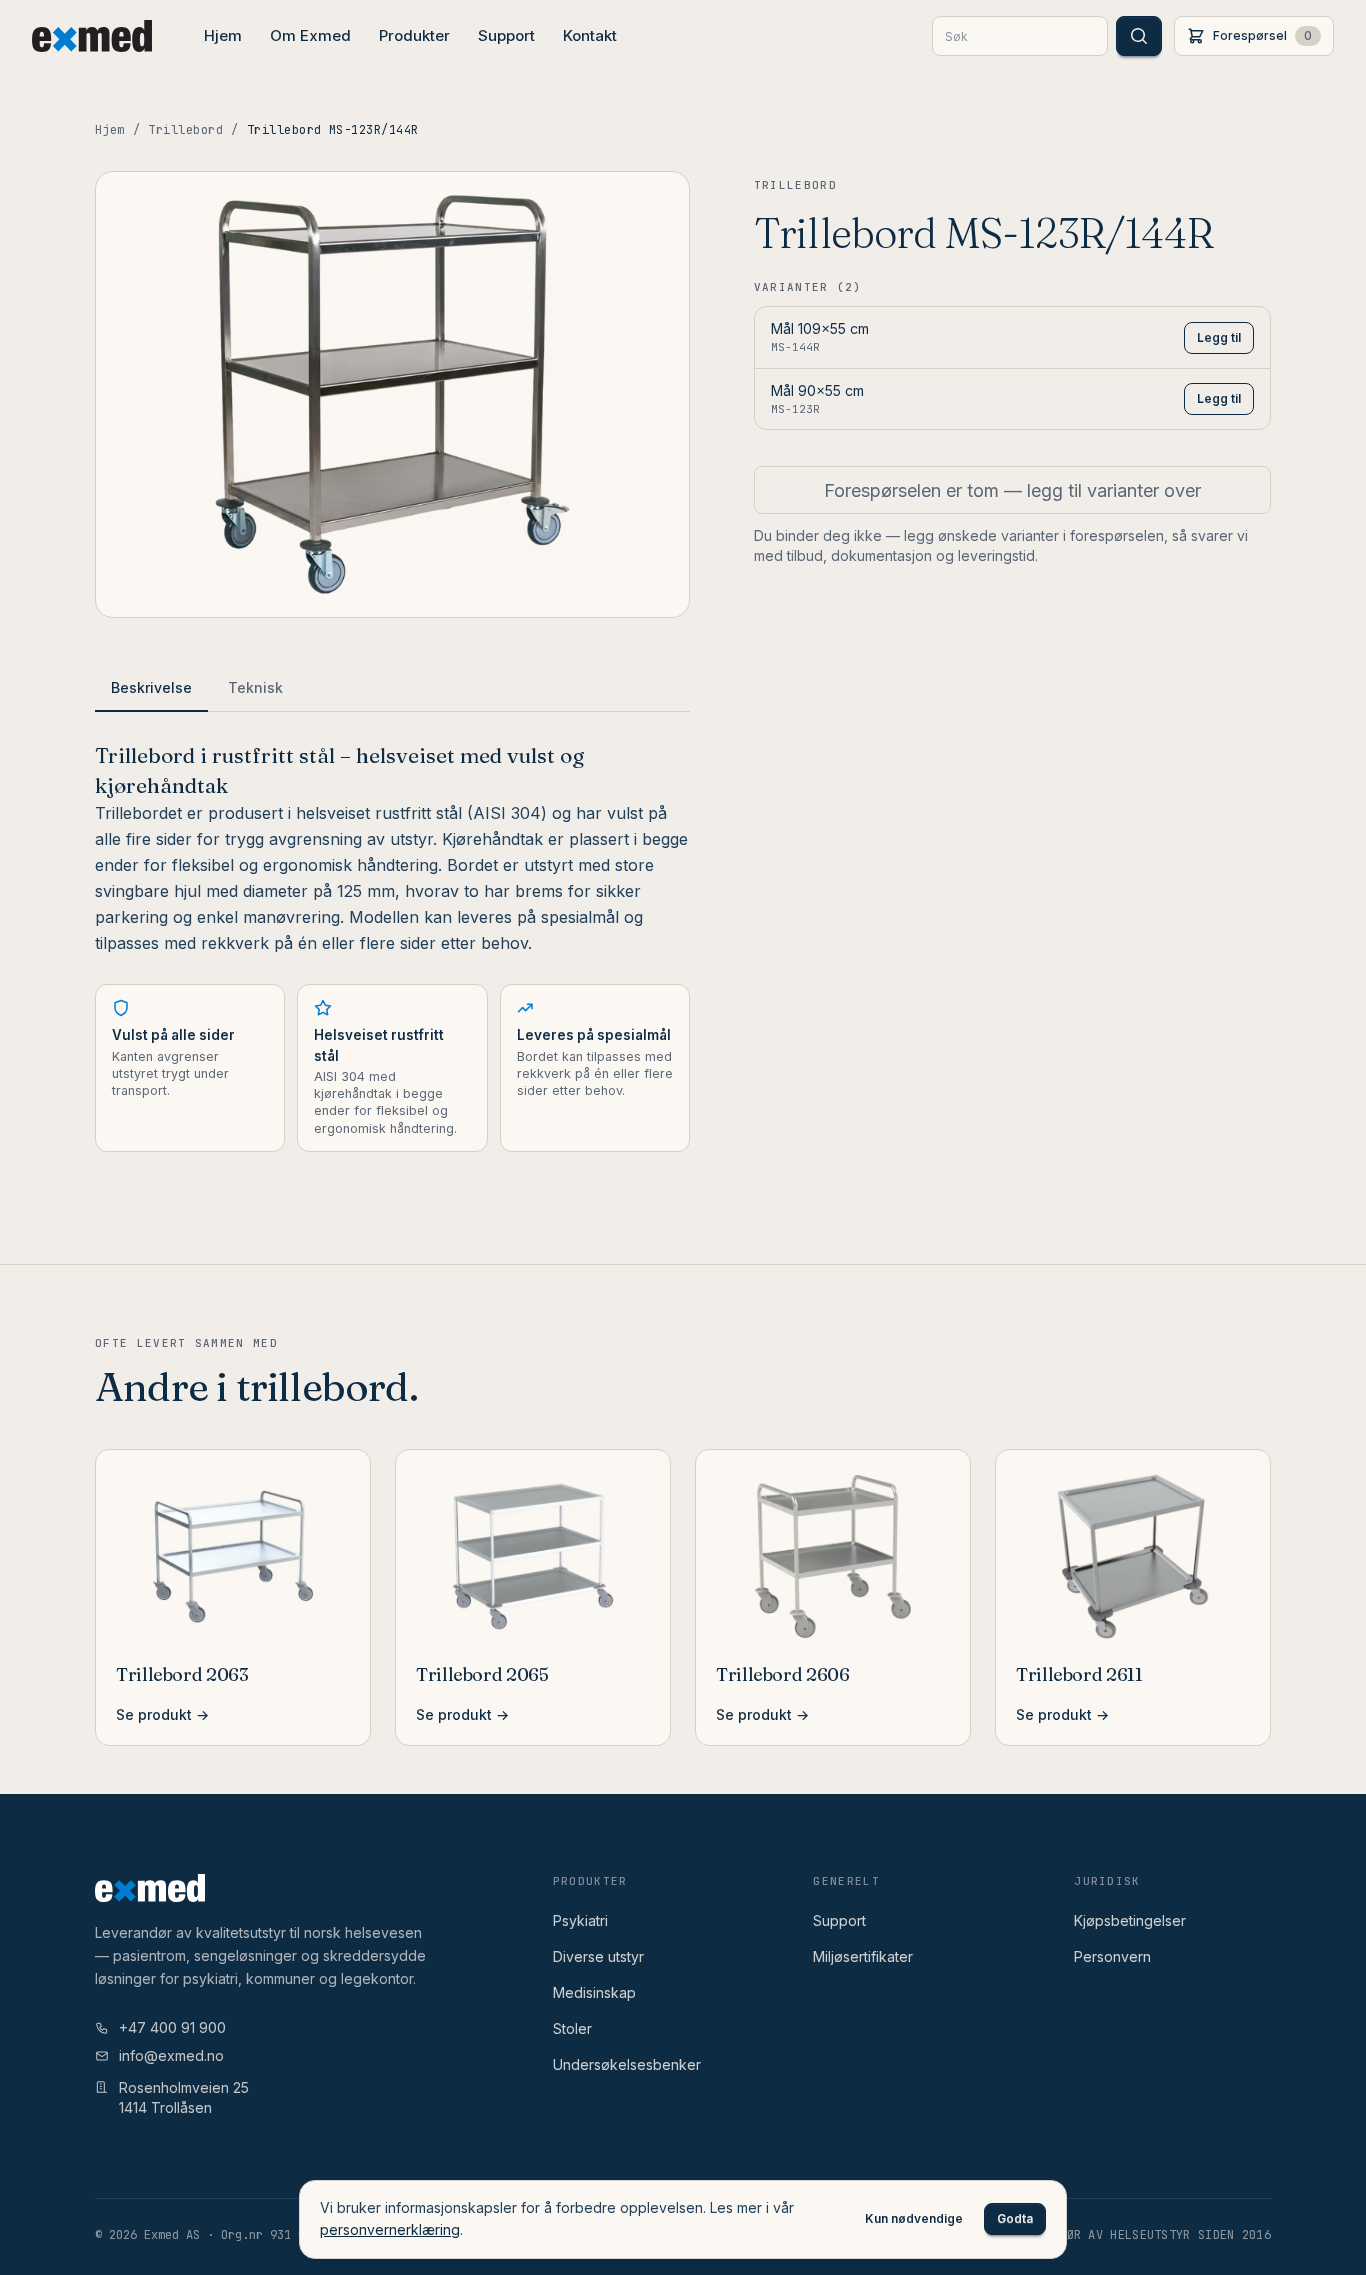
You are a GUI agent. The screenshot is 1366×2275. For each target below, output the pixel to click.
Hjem (223, 35)
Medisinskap (594, 1992)
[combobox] (1020, 36)
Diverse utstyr (598, 1956)
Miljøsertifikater (863, 1956)
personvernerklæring (390, 2229)
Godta (1015, 2218)
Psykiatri (580, 1920)
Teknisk (255, 687)
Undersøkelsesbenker (627, 2064)
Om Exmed (310, 35)
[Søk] (1139, 36)
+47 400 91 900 (172, 2027)
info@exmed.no (171, 2055)
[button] (1254, 36)
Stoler (572, 2028)
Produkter (414, 35)
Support (506, 35)
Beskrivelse (151, 687)
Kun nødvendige (914, 2218)
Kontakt (590, 35)
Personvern (1112, 1956)
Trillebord (185, 130)
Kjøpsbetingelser (1130, 1920)
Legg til (1219, 337)
